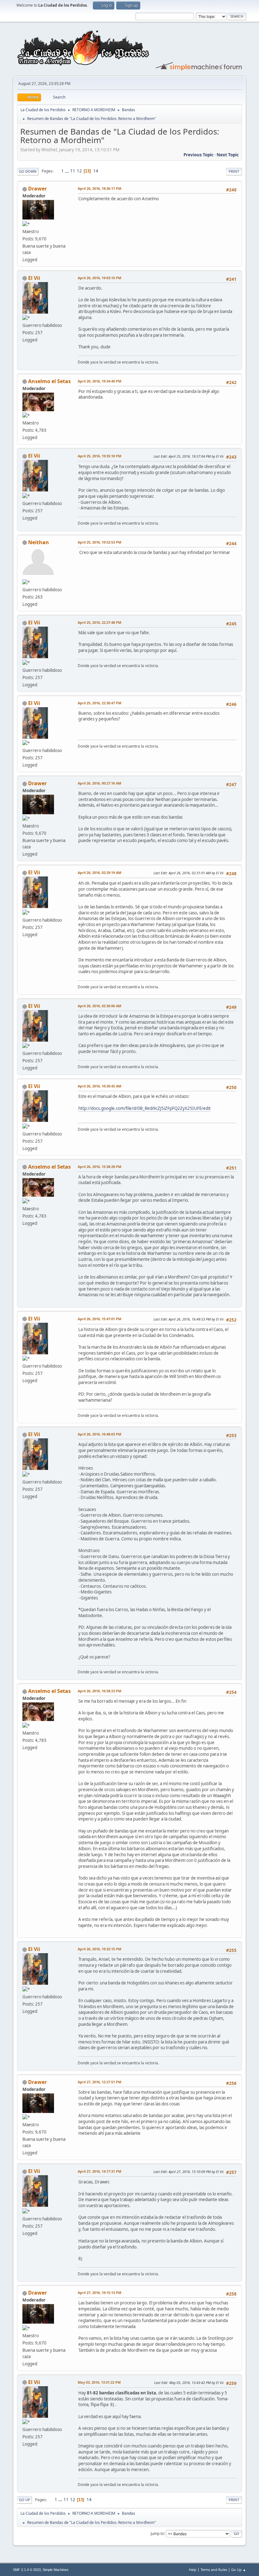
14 (96, 171)
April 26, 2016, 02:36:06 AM (99, 1006)
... (67, 171)
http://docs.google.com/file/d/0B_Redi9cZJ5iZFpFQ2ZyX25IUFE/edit (145, 1108)
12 (79, 171)
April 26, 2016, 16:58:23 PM (99, 1691)
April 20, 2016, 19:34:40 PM (99, 381)
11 (73, 171)
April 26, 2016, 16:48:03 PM (99, 1434)
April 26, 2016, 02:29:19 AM (99, 873)
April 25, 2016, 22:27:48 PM (99, 622)
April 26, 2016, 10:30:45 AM (99, 1086)
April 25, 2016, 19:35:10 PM (99, 456)
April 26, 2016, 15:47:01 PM (99, 1319)
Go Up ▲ (239, 2570)
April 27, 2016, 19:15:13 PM (99, 2293)
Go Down (28, 171)
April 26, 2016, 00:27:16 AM (99, 783)
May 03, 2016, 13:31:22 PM (99, 2382)
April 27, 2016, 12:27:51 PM (99, 2082)
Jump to (157, 2533)
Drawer (37, 189)
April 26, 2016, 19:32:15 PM (99, 1949)
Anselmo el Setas (49, 381)
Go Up (24, 2500)
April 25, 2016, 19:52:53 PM (99, 542)
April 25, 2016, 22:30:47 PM (99, 703)
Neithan (39, 542)
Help (193, 2570)
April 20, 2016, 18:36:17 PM (99, 188)
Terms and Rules (214, 2570)
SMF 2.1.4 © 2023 (27, 2570)
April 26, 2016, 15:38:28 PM (99, 1167)
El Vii (34, 278)
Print (234, 171)
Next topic (228, 155)
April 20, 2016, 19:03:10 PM (99, 278)
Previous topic (199, 155)
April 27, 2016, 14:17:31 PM (99, 2171)
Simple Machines (56, 2570)
